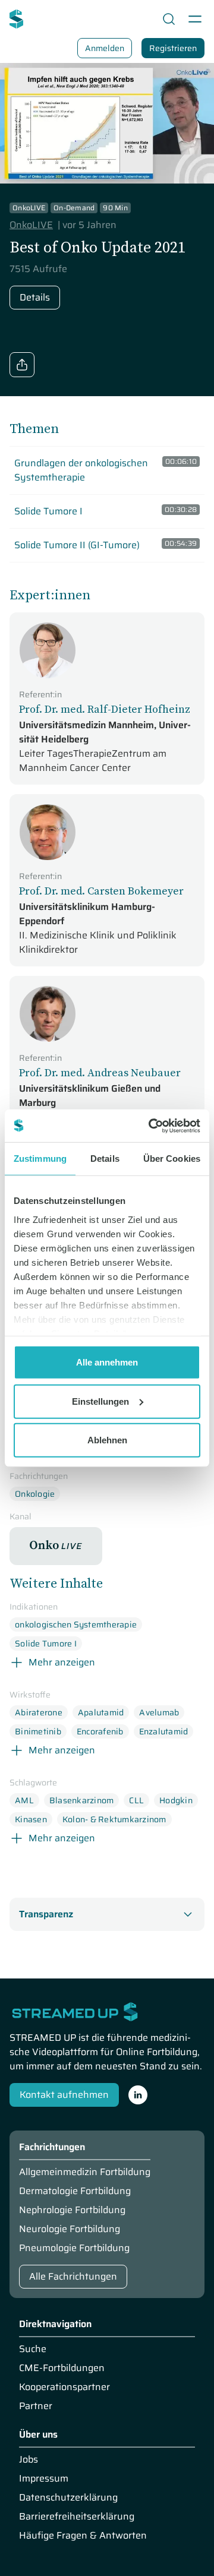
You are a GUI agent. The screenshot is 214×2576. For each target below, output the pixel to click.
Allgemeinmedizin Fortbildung (85, 2172)
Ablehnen (107, 1440)
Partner (36, 2406)
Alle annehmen (107, 1362)
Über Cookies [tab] (172, 1159)
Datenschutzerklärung (68, 2498)
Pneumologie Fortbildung (74, 2248)
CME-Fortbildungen (62, 2368)
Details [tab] (105, 1159)
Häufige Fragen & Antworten (83, 2536)
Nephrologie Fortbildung (72, 2210)
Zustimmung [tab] (40, 1159)
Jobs (29, 2460)
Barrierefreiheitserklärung (77, 2517)
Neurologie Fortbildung (70, 2229)
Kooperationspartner (64, 2387)
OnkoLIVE (31, 225)
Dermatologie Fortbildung (75, 2191)
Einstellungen (100, 1401)
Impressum (44, 2479)
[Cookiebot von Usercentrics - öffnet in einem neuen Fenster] (151, 1126)
